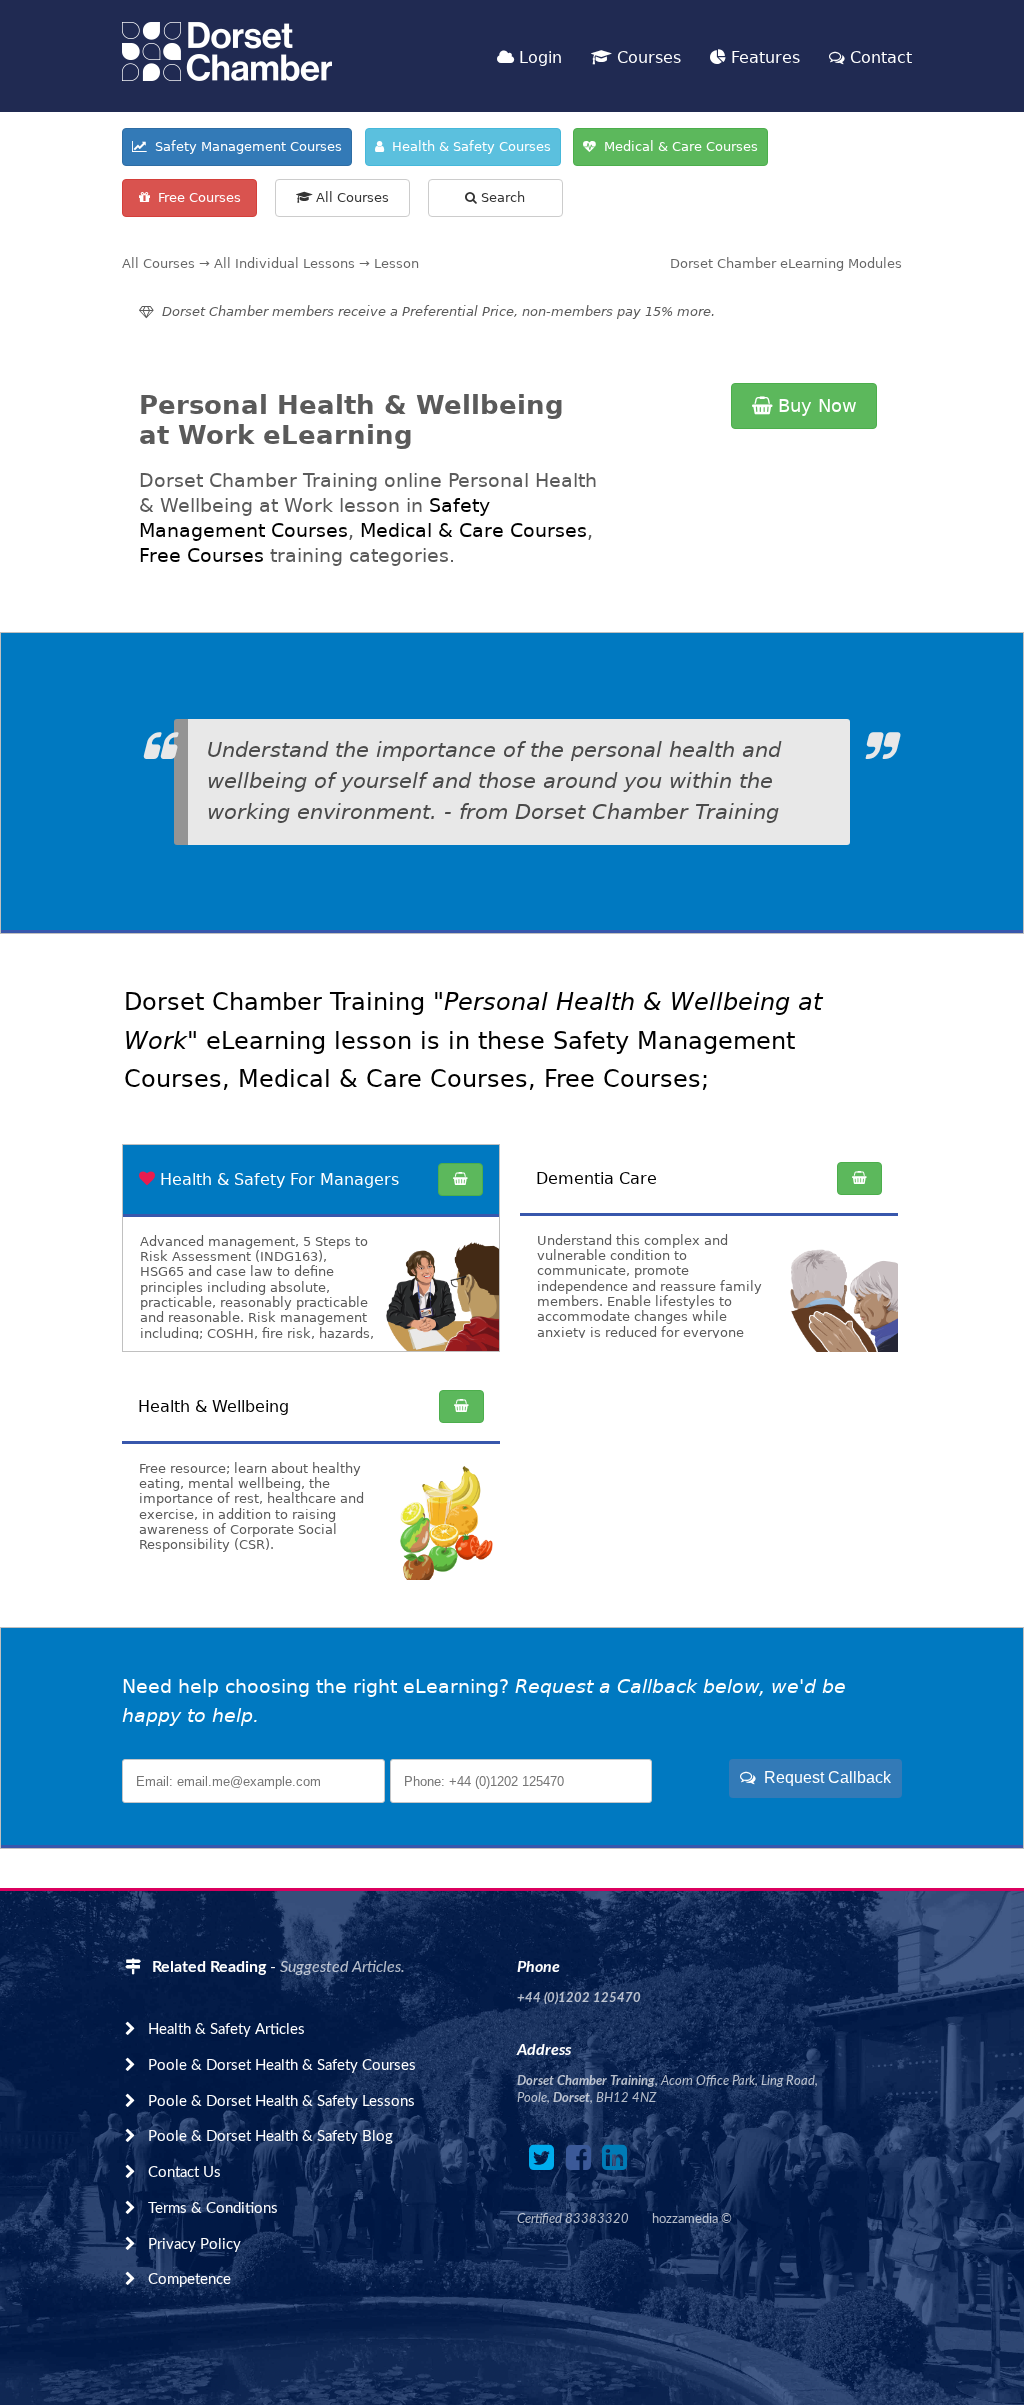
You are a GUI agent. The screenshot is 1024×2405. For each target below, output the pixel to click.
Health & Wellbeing (213, 1406)
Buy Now (814, 405)
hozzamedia (685, 2219)
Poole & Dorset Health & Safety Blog (270, 2136)
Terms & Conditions (213, 2208)
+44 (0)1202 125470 (579, 1998)
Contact (878, 57)
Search (501, 197)
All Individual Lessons (284, 263)
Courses (646, 57)
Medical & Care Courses (677, 146)
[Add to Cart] (460, 1179)
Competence (189, 2279)
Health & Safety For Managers (279, 1179)
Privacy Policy (194, 2244)
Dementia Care (596, 1178)
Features (763, 57)
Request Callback (823, 1777)
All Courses (350, 197)
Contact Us (184, 2172)
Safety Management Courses (244, 146)
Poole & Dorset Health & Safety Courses (282, 2065)
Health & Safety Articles (226, 2029)
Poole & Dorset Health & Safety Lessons (281, 2101)
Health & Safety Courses (467, 146)
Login (538, 57)
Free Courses (195, 197)
